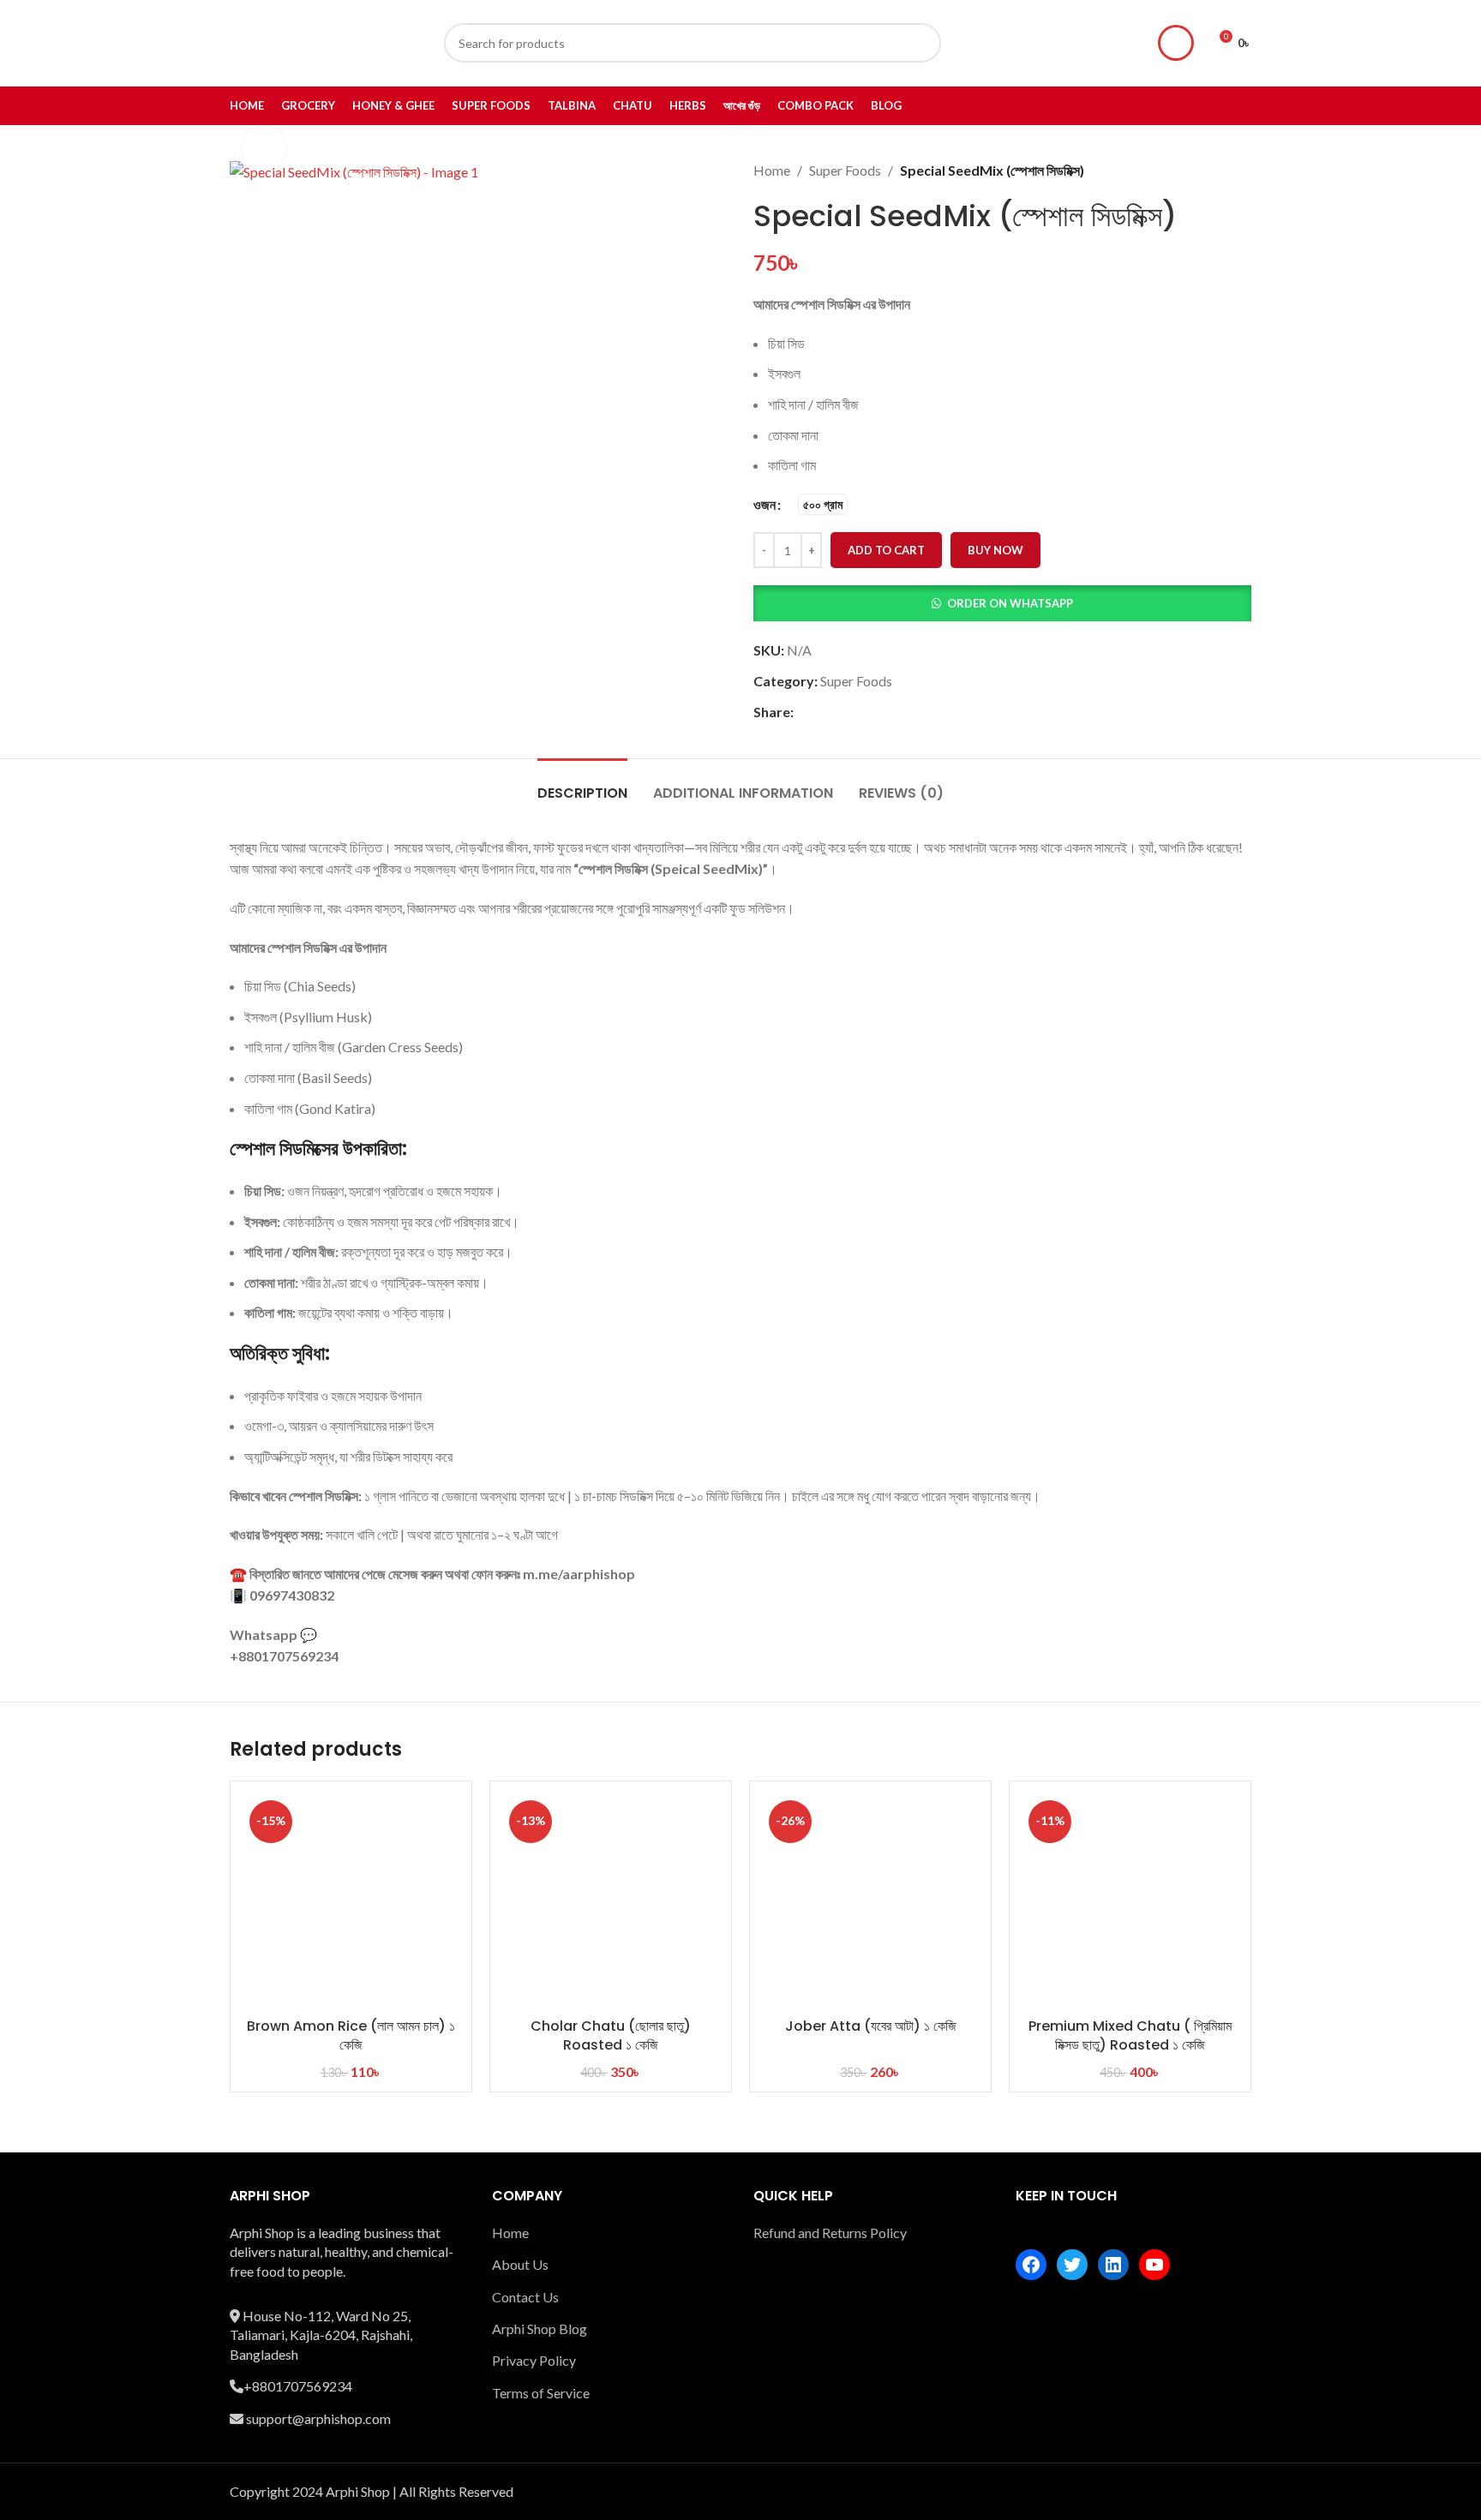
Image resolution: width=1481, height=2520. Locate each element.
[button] (1002, 603)
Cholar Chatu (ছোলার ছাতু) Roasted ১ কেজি (611, 2035)
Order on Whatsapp (1010, 603)
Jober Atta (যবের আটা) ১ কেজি (871, 2026)
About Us (520, 2264)
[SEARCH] (921, 43)
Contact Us (525, 2297)
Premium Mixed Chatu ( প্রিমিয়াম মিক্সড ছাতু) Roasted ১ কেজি (1130, 2035)
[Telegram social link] (886, 712)
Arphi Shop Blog (540, 2328)
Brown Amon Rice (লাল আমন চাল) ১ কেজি (351, 2035)
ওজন (764, 504)
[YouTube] (1154, 2265)
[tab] (582, 784)
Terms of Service (541, 2393)
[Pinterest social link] (845, 712)
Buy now (995, 550)
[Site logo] (311, 41)
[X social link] (824, 712)
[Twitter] (1072, 2265)
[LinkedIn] (1113, 2265)
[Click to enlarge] (264, 148)
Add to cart (886, 550)
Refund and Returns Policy (830, 2233)
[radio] (823, 504)
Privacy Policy (534, 2360)
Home (772, 170)
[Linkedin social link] (866, 712)
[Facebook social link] (804, 712)
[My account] (1176, 43)
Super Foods (845, 170)
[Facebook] (1031, 2265)
